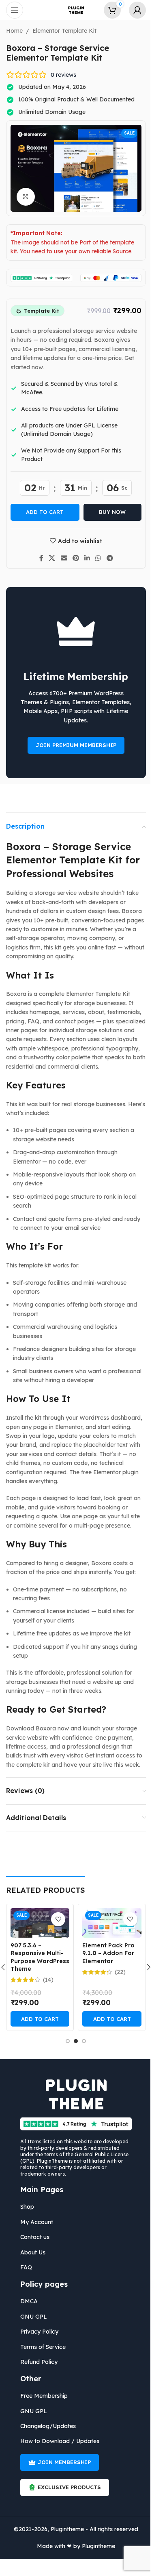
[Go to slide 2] (73, 2041)
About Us (30, 2252)
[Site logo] (73, 10)
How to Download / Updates (57, 2441)
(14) (45, 1980)
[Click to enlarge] (23, 197)
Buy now (109, 512)
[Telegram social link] (107, 558)
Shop (24, 2207)
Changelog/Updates (45, 2426)
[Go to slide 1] (65, 2041)
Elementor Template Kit (62, 31)
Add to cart (42, 512)
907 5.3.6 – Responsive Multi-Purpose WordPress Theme (37, 1957)
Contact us (32, 2237)
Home (12, 31)
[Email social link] (61, 558)
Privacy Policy (36, 2332)
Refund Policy (36, 2362)
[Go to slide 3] (81, 2041)
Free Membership (41, 2396)
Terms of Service (40, 2347)
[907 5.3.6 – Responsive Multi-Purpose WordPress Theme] (37, 1923)
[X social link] (49, 558)
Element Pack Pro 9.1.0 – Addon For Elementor (106, 1953)
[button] (37, 2019)
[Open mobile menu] (15, 10)
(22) (117, 1972)
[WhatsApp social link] (95, 558)
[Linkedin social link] (84, 558)
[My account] (131, 10)
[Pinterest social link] (73, 558)
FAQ (23, 2267)
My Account (34, 2222)
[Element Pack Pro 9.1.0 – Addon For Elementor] (109, 1923)
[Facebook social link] (38, 558)
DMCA (26, 2301)
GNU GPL (31, 2317)
